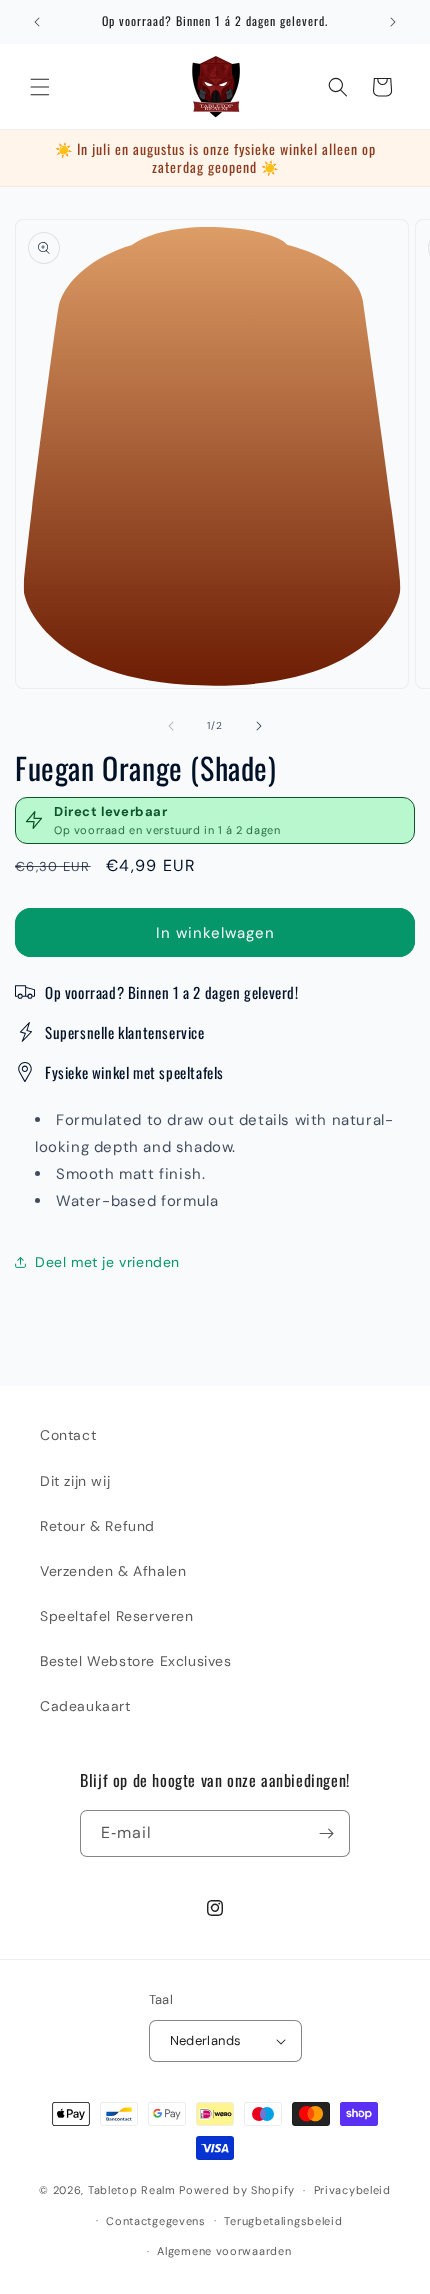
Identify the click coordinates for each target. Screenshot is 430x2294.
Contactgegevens (156, 2221)
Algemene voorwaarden (224, 2251)
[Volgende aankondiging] (393, 22)
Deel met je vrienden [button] (107, 1262)
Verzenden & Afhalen (113, 1571)
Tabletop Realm (132, 2190)
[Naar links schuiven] (171, 726)
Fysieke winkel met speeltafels (134, 1072)
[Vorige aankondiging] (37, 22)
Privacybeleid (352, 2190)
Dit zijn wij (75, 1481)
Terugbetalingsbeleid (283, 2221)
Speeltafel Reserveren (117, 1616)
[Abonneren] (327, 1833)
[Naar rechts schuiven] (259, 726)
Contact (68, 1435)
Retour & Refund (97, 1526)
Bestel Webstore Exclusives (136, 1661)
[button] (40, 87)
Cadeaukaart (85, 1706)
